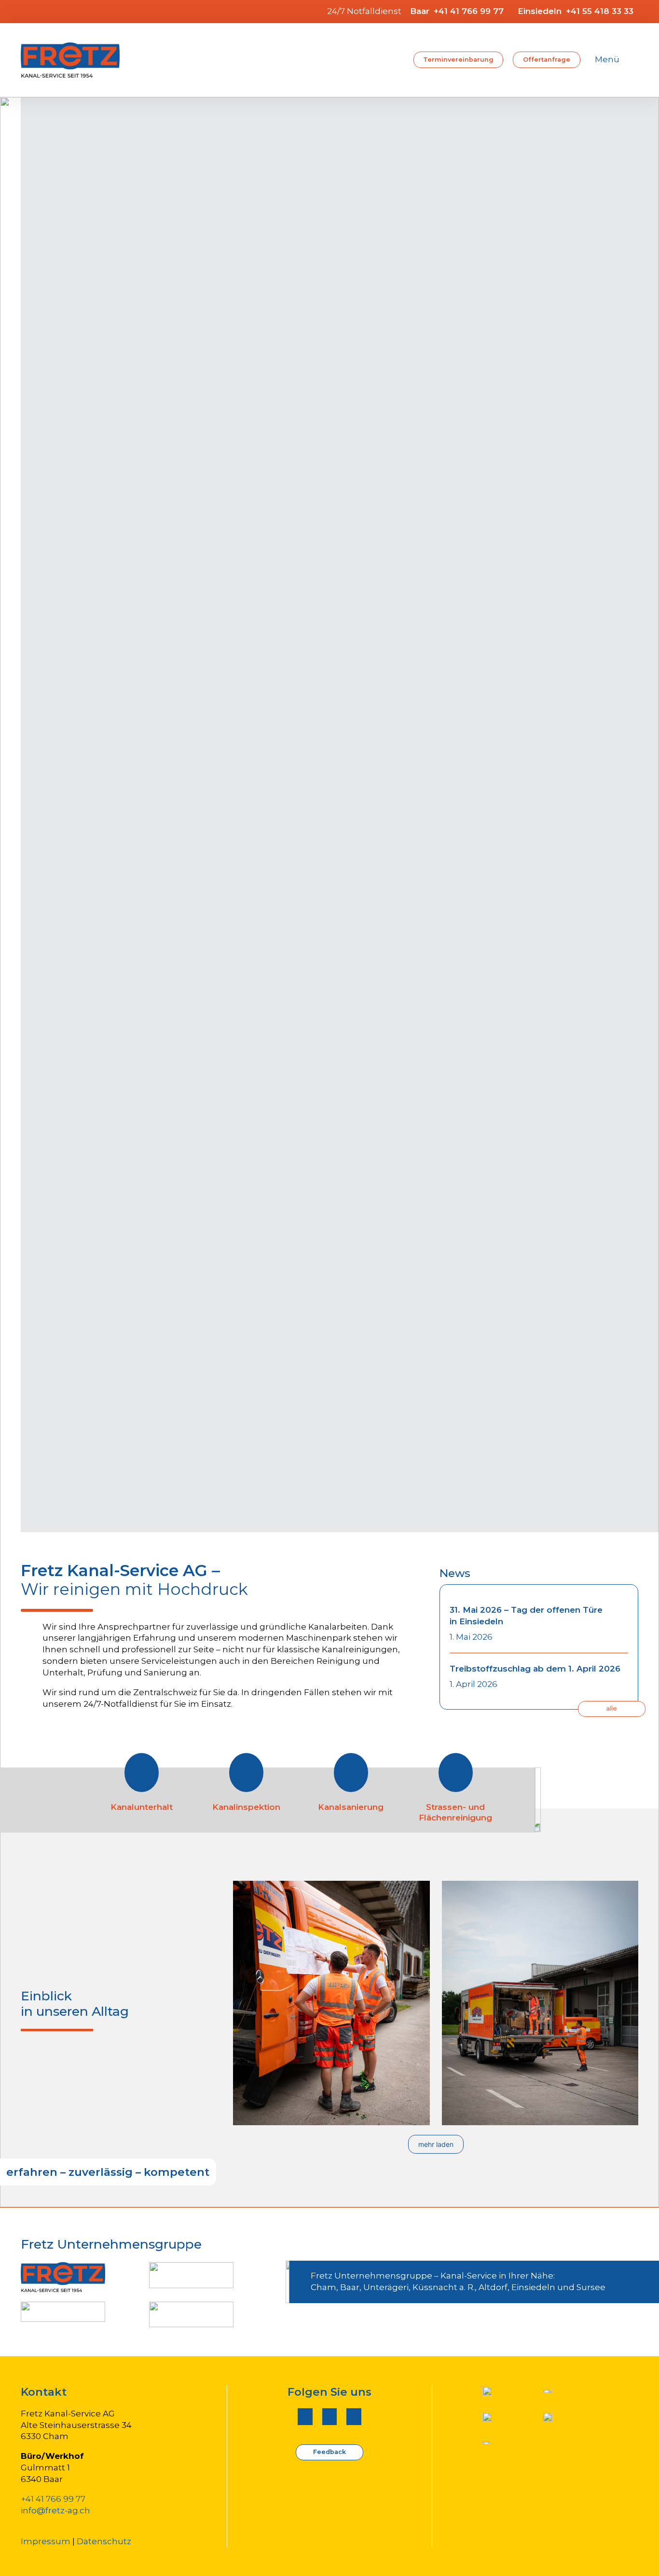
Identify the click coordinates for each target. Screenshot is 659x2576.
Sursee (591, 2287)
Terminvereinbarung (458, 60)
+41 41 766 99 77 (53, 2499)
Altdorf (493, 2287)
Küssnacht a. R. (444, 2287)
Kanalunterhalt (142, 1807)
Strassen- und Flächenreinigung (455, 1812)
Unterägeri (386, 2287)
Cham (323, 2287)
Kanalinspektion (246, 1807)
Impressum (46, 2541)
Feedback (329, 2452)
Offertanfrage (547, 60)
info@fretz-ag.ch (55, 2510)
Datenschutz (104, 2541)
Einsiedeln (533, 2287)
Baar (350, 2287)
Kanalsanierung (351, 1807)
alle (611, 1708)
